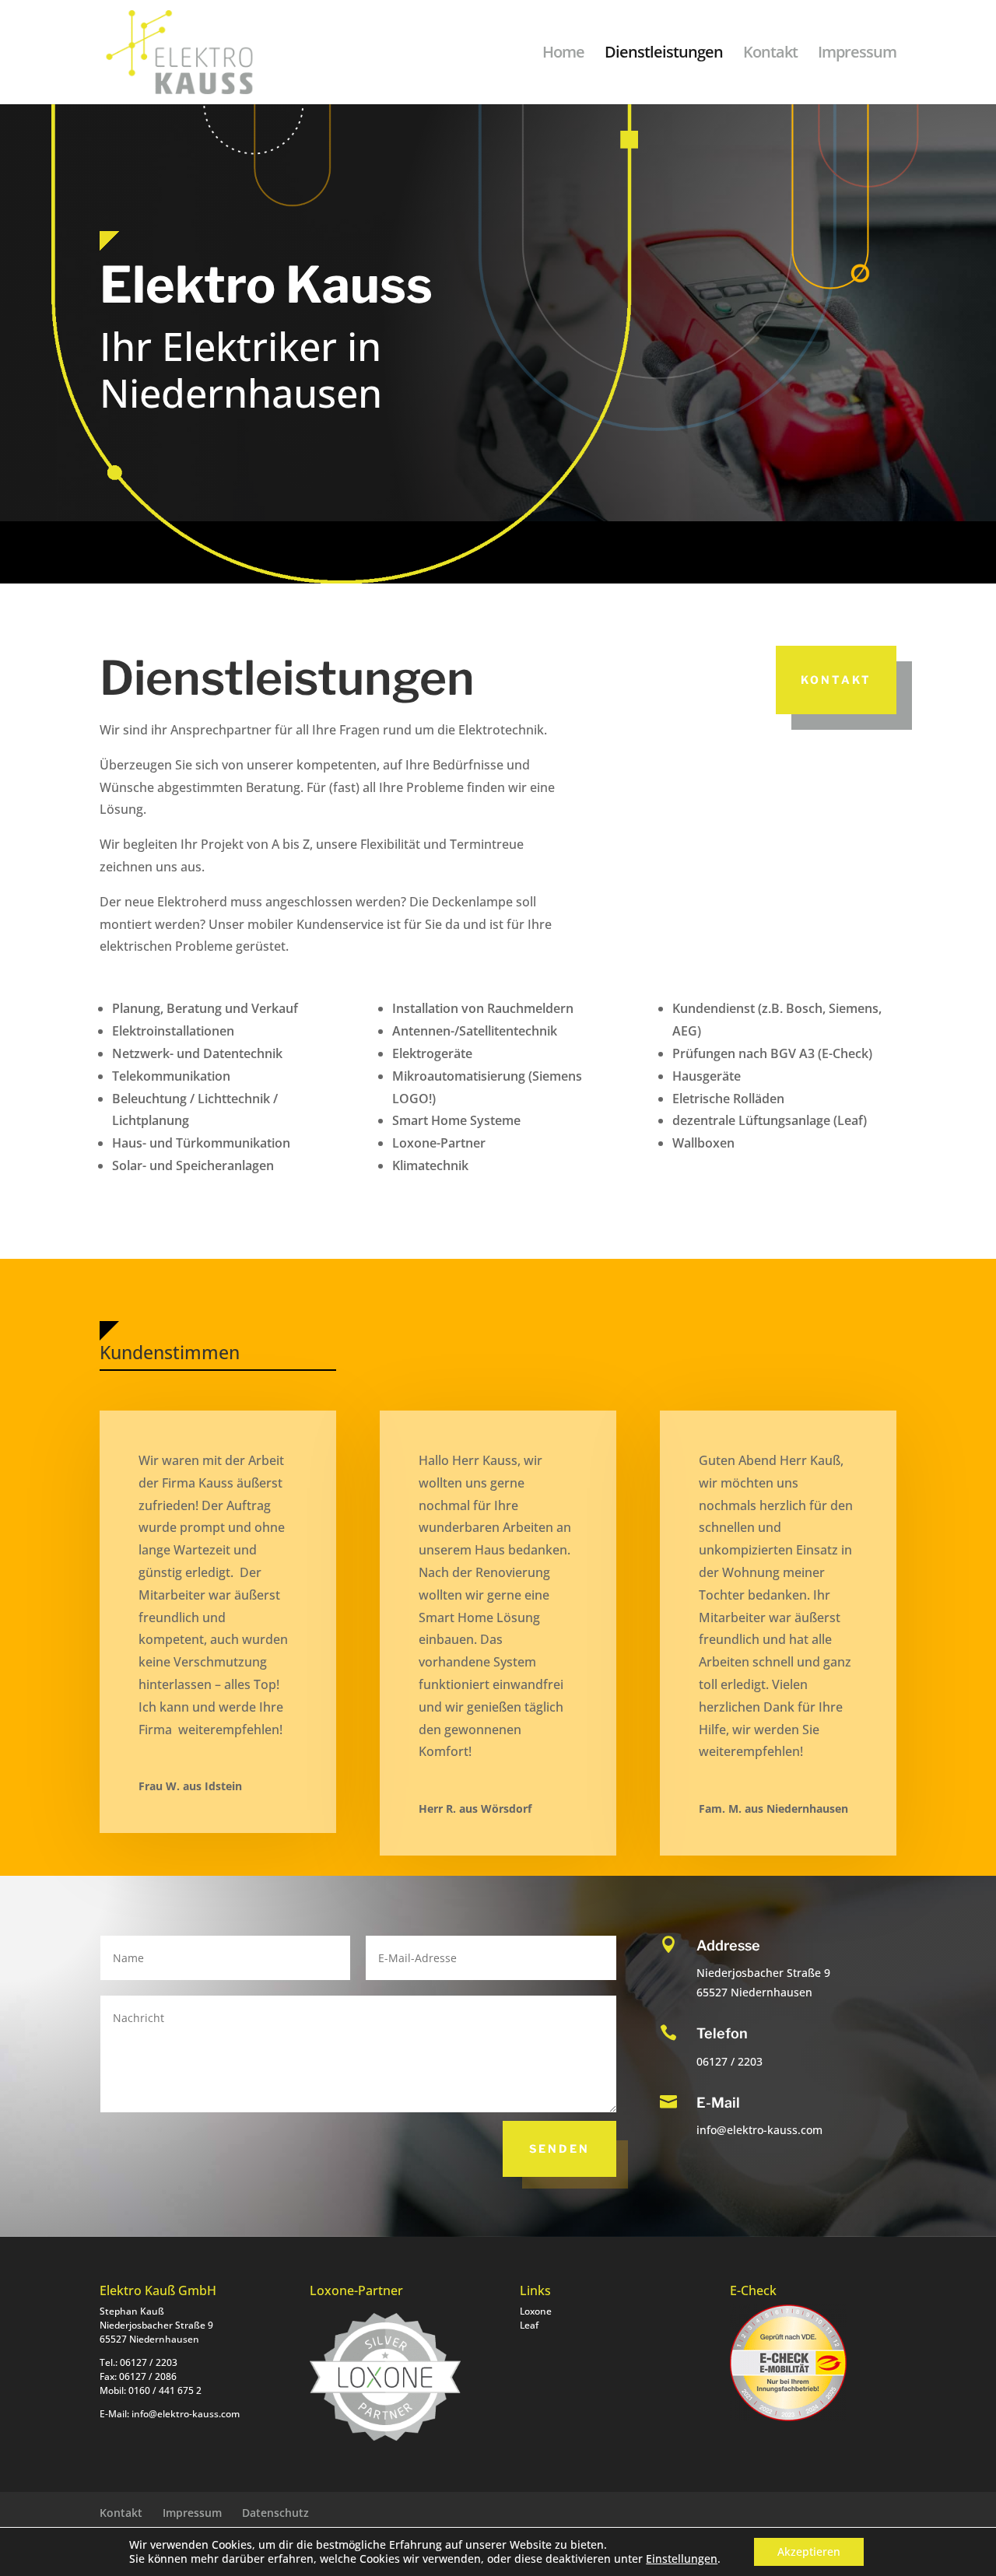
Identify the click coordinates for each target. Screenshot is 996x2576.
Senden (559, 2148)
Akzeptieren (809, 2551)
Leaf (529, 2325)
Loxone (536, 2311)
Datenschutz (275, 2513)
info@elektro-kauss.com (186, 2414)
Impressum (857, 54)
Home (563, 54)
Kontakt (770, 54)
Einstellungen (682, 2559)
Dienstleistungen (664, 54)
